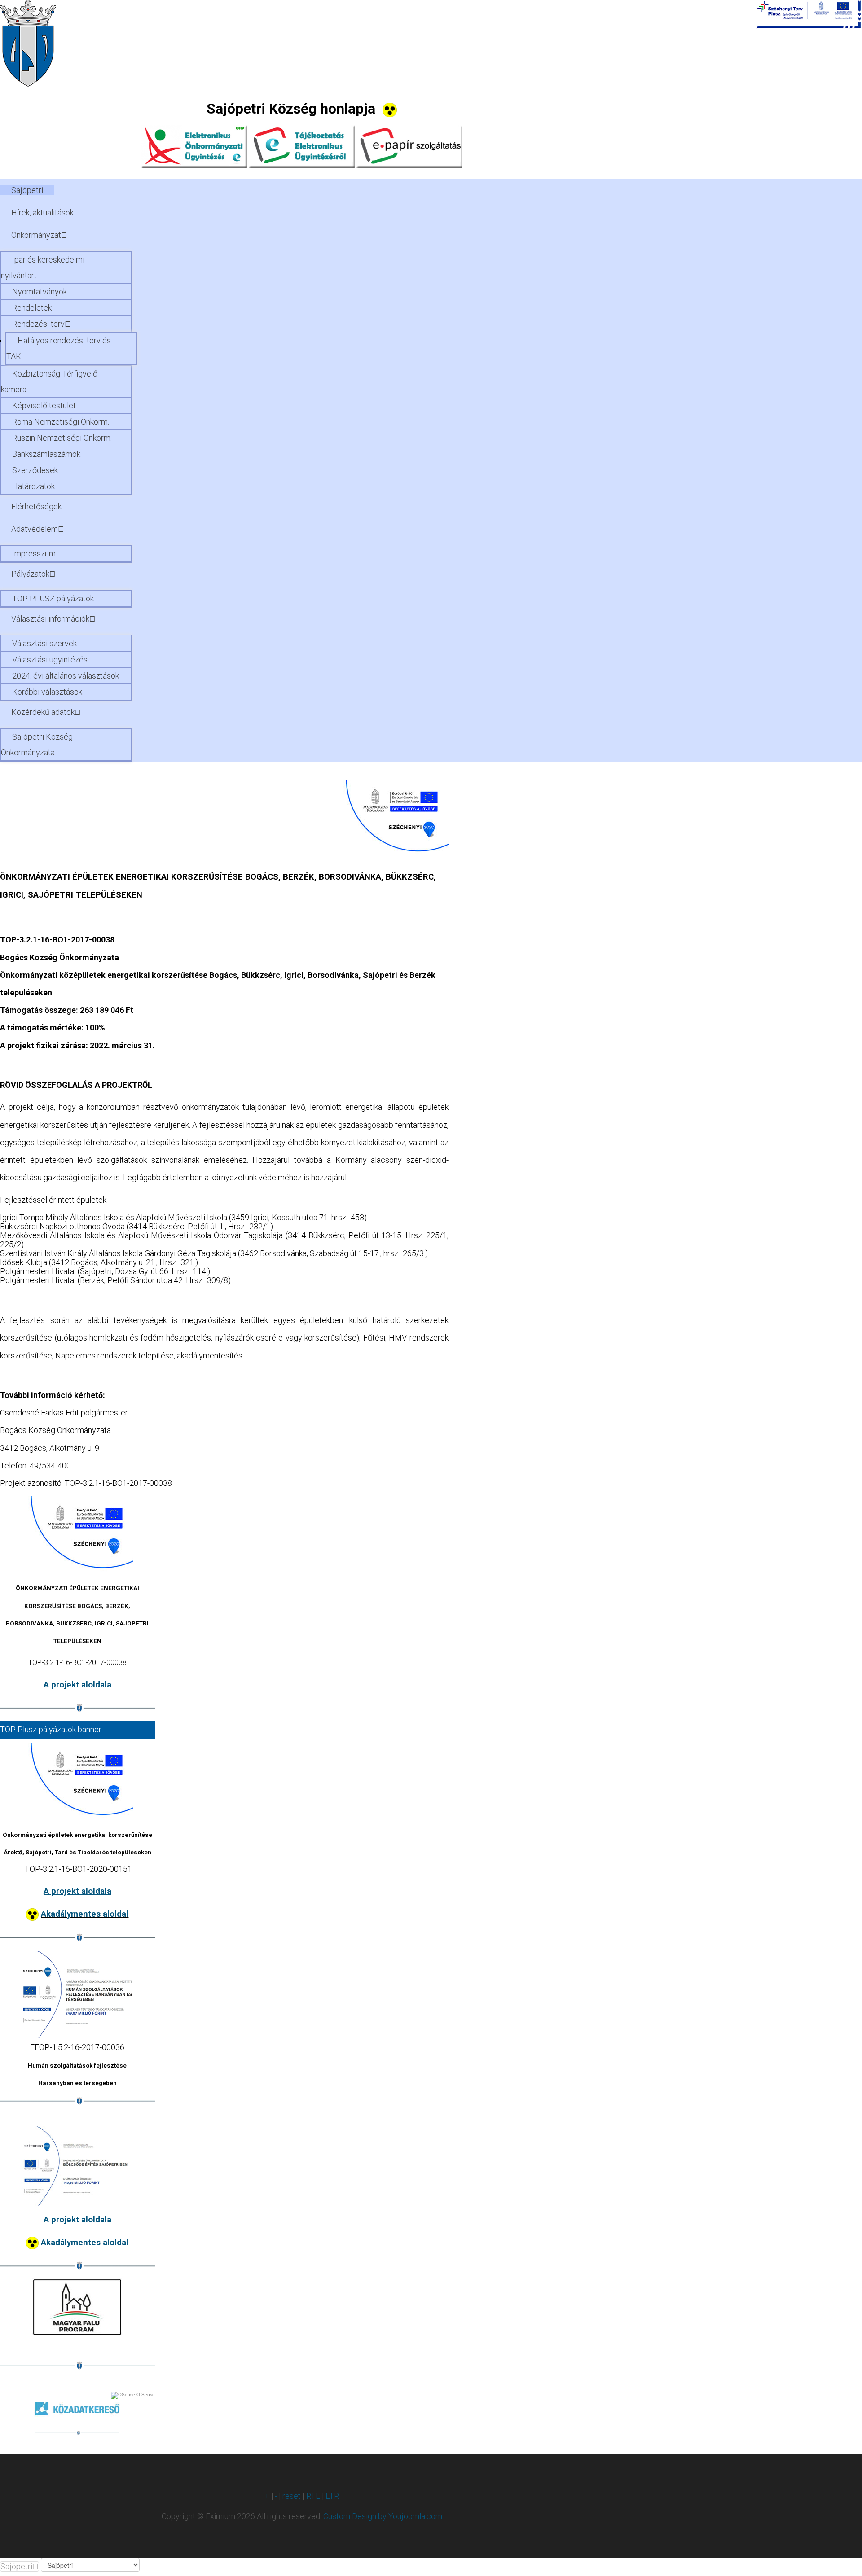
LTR (332, 2496)
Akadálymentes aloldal (85, 1914)
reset (292, 2496)
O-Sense (145, 2394)
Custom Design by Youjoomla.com (383, 2516)
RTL (313, 2496)
